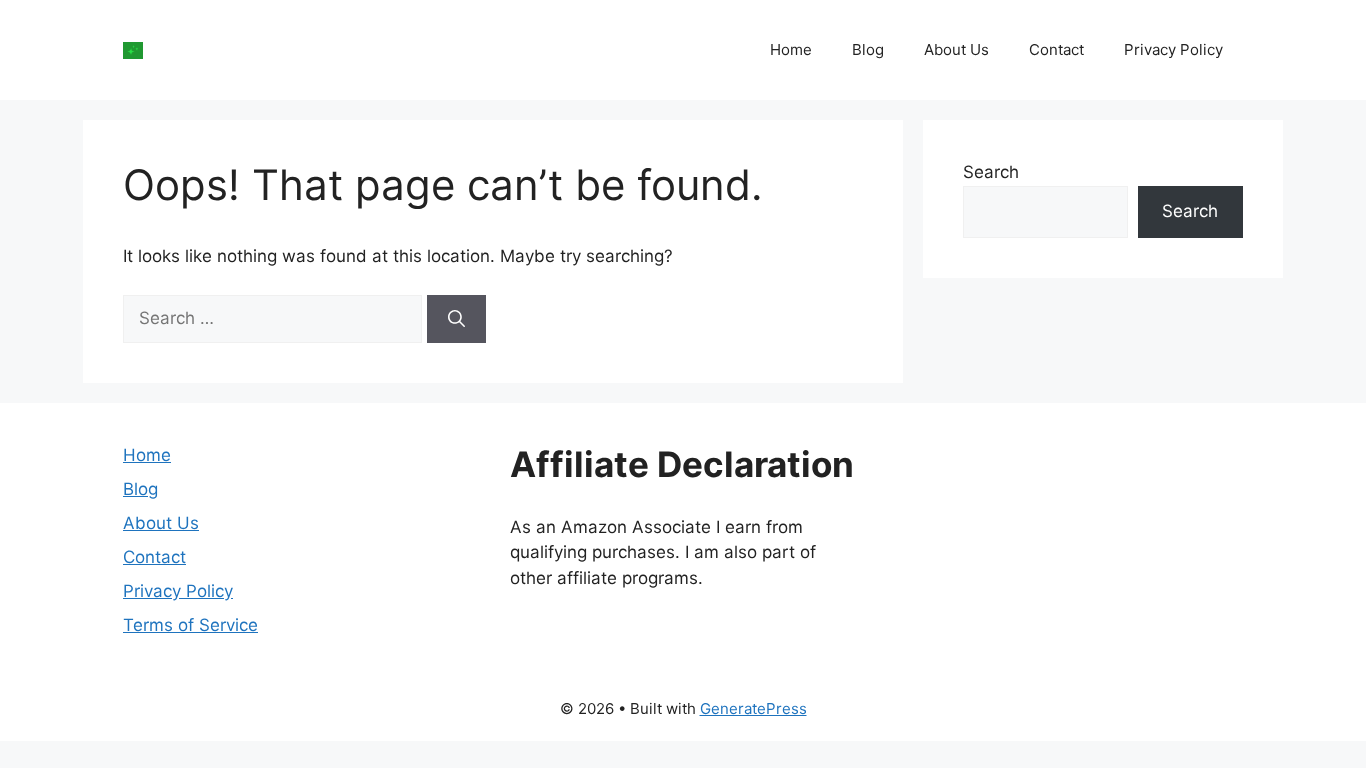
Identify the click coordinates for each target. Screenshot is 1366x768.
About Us (956, 49)
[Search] (456, 319)
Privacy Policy (1173, 49)
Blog (868, 49)
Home (791, 49)
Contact (1056, 49)
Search (991, 172)
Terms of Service (190, 625)
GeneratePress (753, 708)
